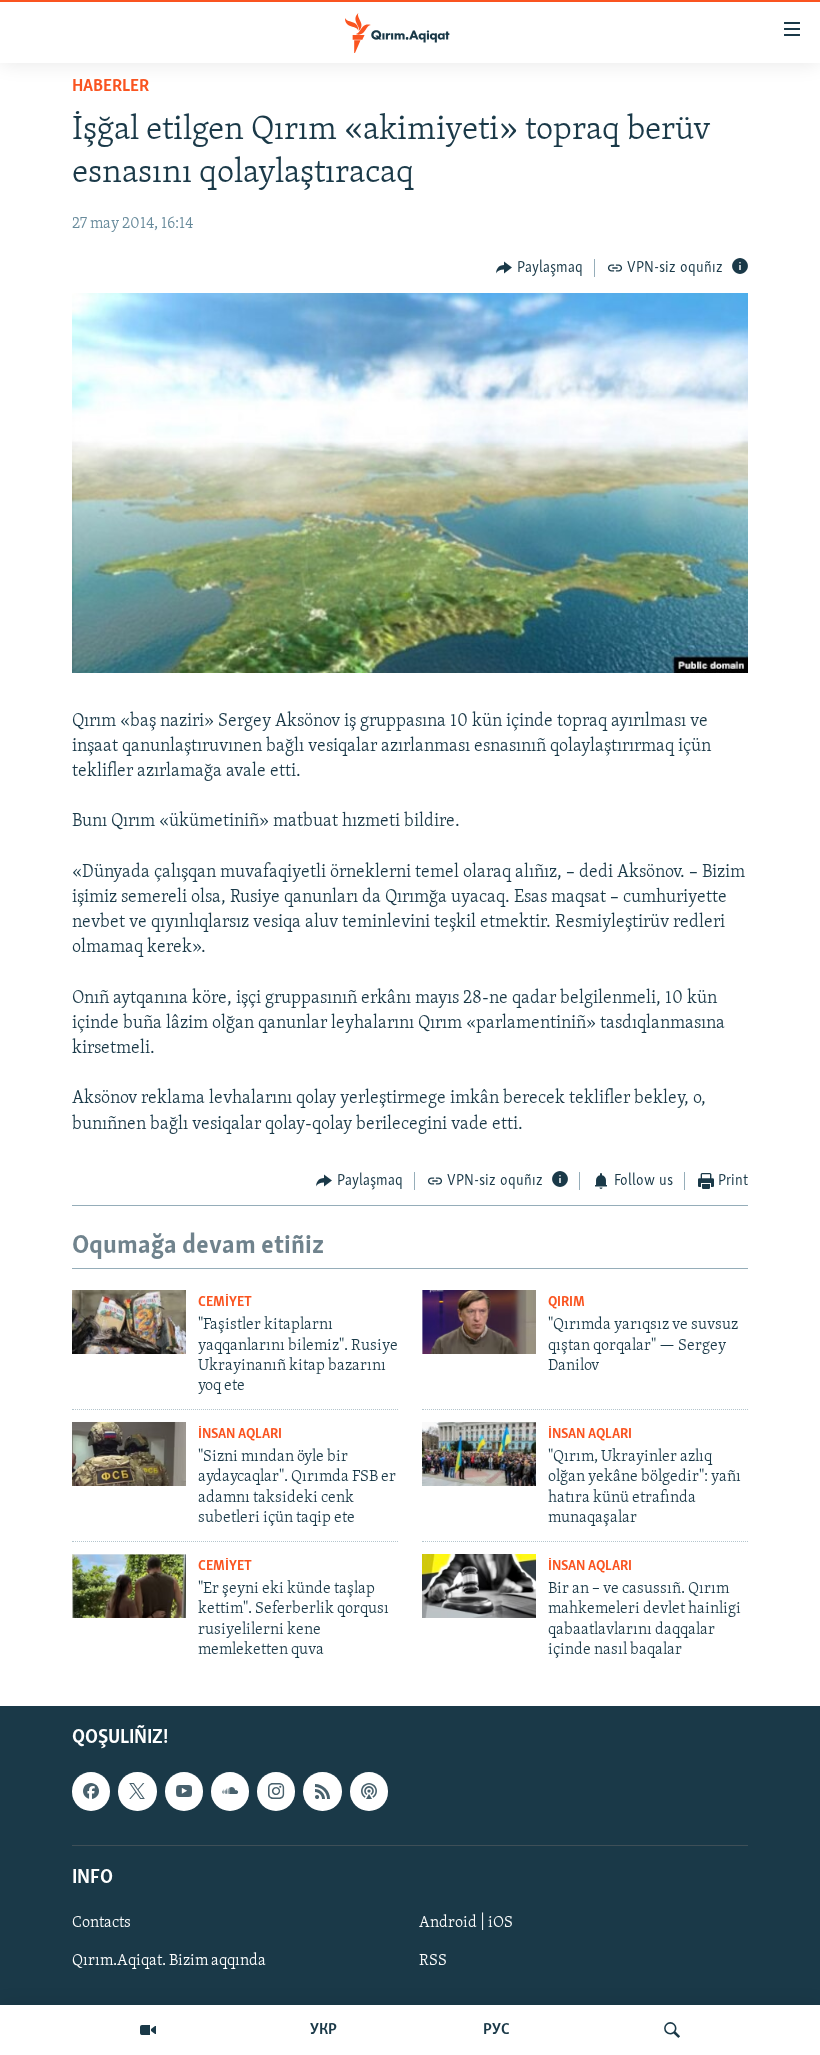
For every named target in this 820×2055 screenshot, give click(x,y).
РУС (496, 2030)
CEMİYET (225, 1302)
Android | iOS (466, 1923)
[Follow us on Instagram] (276, 1792)
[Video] (148, 2030)
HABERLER (110, 87)
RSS (433, 1961)
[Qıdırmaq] (672, 2030)
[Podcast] (369, 1792)
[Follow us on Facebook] (91, 1792)
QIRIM (566, 1302)
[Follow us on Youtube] (184, 1792)
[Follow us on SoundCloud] (230, 1792)
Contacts (101, 1923)
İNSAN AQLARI (240, 1434)
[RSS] (322, 1792)
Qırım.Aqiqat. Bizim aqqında (169, 1961)
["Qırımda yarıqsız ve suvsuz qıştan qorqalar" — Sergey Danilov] (479, 1322)
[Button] (539, 268)
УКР (323, 2030)
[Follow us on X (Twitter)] (137, 1792)
